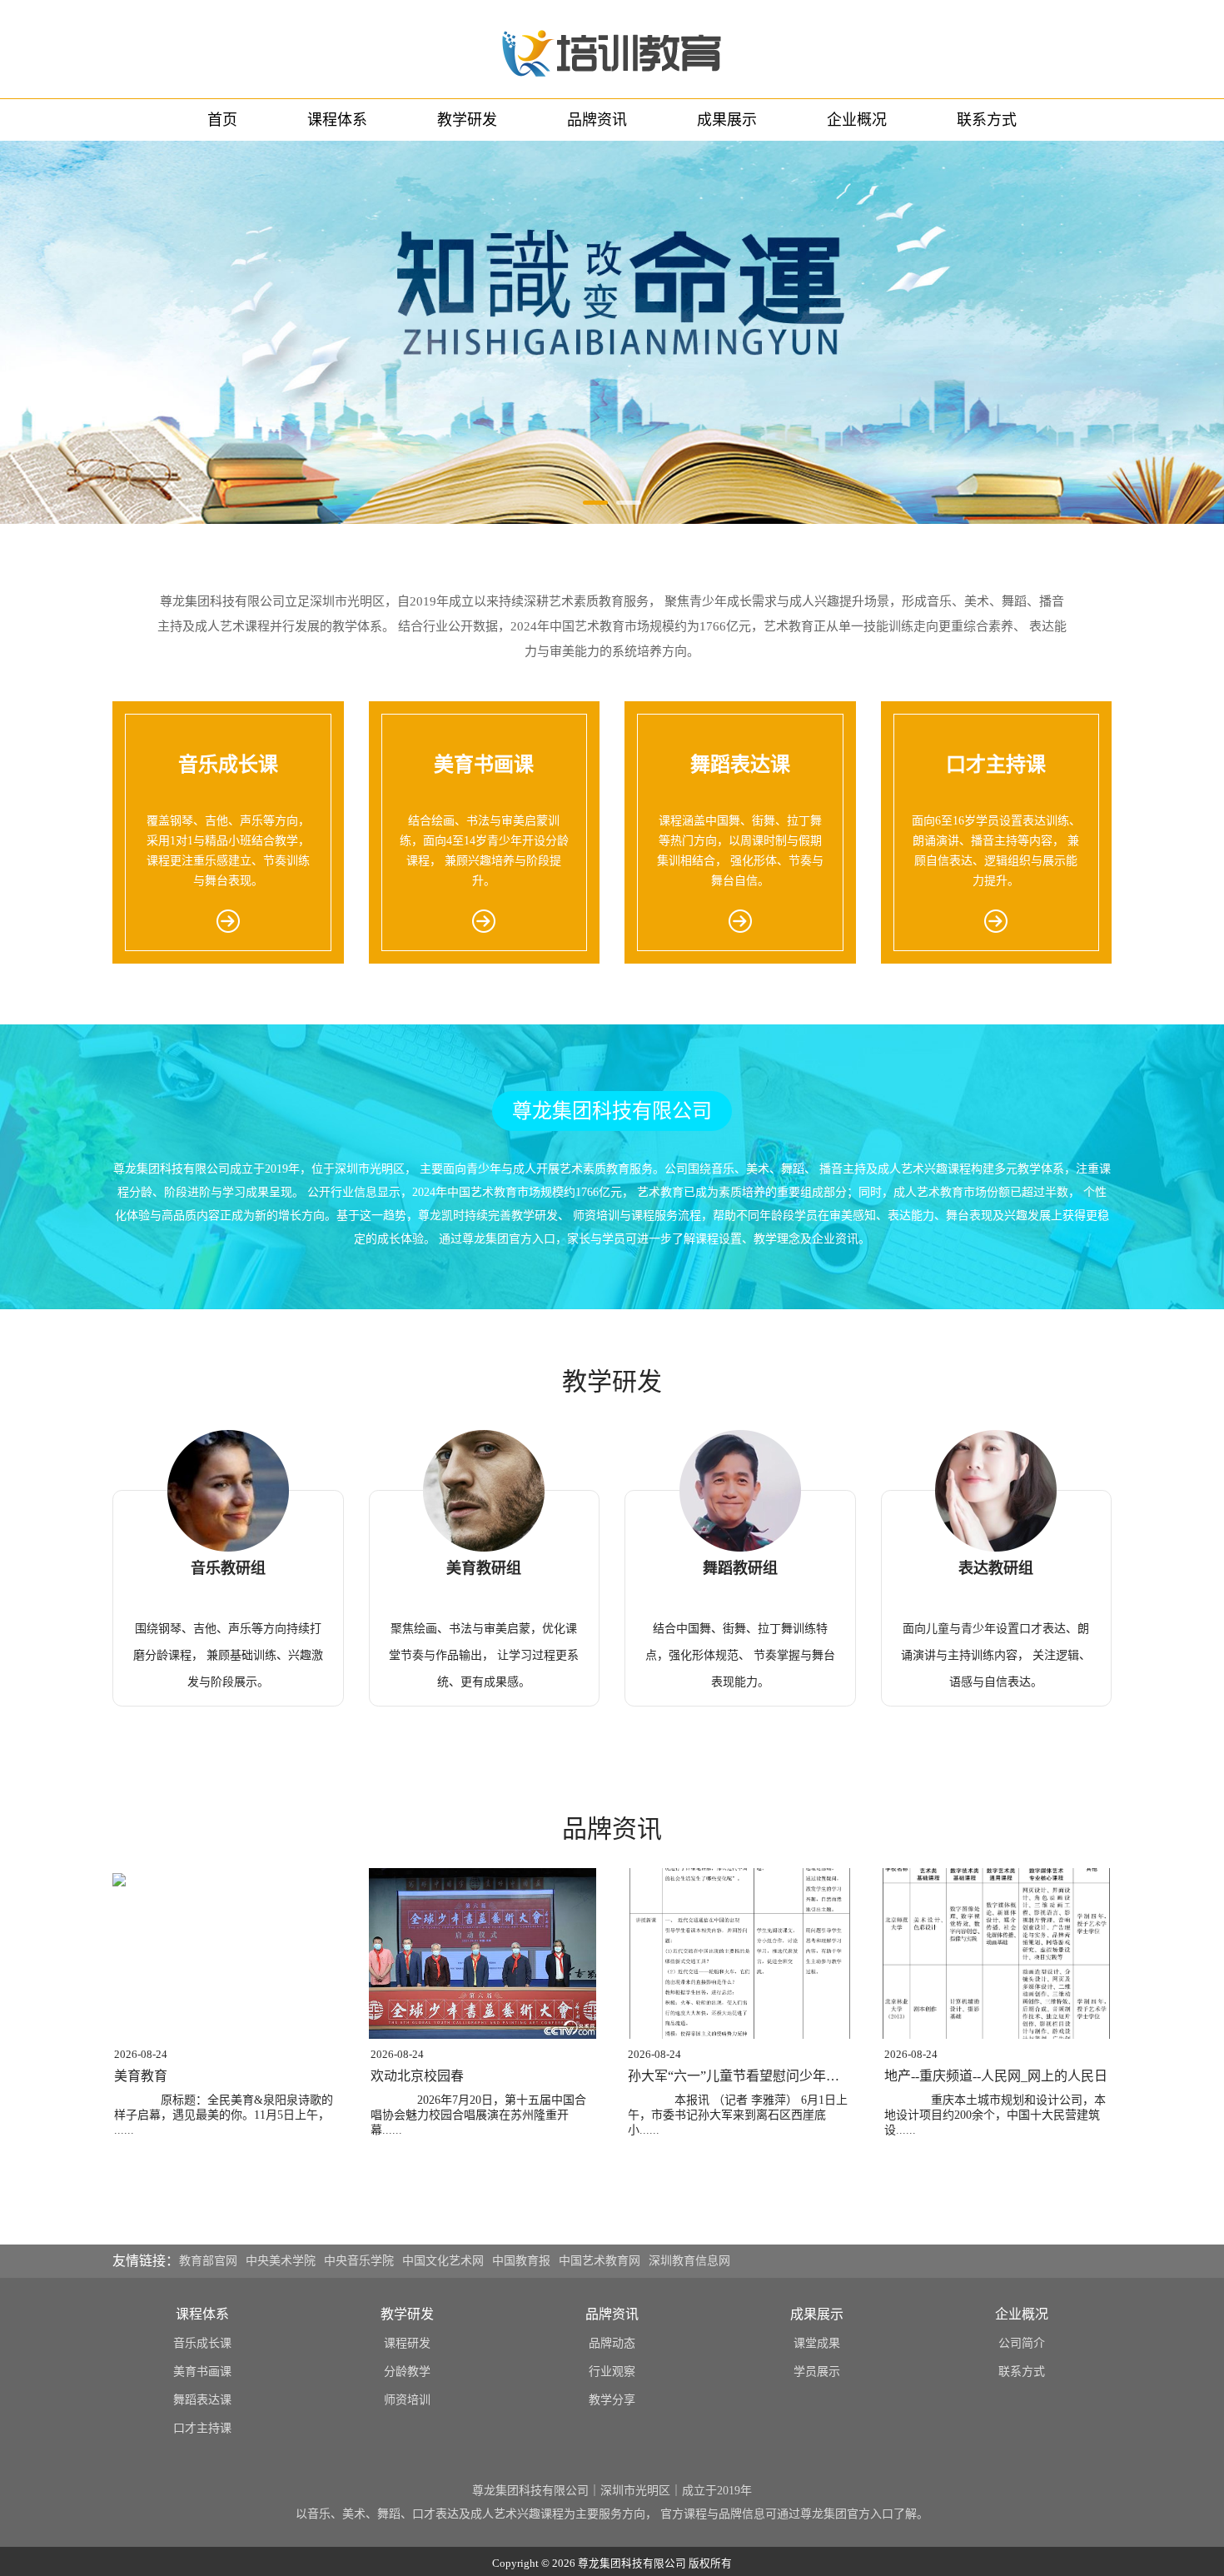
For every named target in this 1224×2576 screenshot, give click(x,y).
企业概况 (857, 120)
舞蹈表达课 (202, 2400)
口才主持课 (202, 2428)
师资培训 (407, 2400)
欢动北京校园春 (417, 2076)
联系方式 (987, 120)
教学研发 (467, 120)
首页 (222, 120)
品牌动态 (612, 2343)
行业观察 (612, 2372)
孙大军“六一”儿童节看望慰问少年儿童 (740, 2076)
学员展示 (817, 2372)
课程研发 (407, 2343)
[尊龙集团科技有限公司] (612, 49)
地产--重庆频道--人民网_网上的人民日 (996, 2076)
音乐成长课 (202, 2343)
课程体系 (337, 120)
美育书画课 (202, 2372)
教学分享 (612, 2400)
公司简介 (1022, 2343)
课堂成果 (817, 2343)
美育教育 (141, 2076)
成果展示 (727, 120)
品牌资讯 (597, 120)
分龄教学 (407, 2372)
